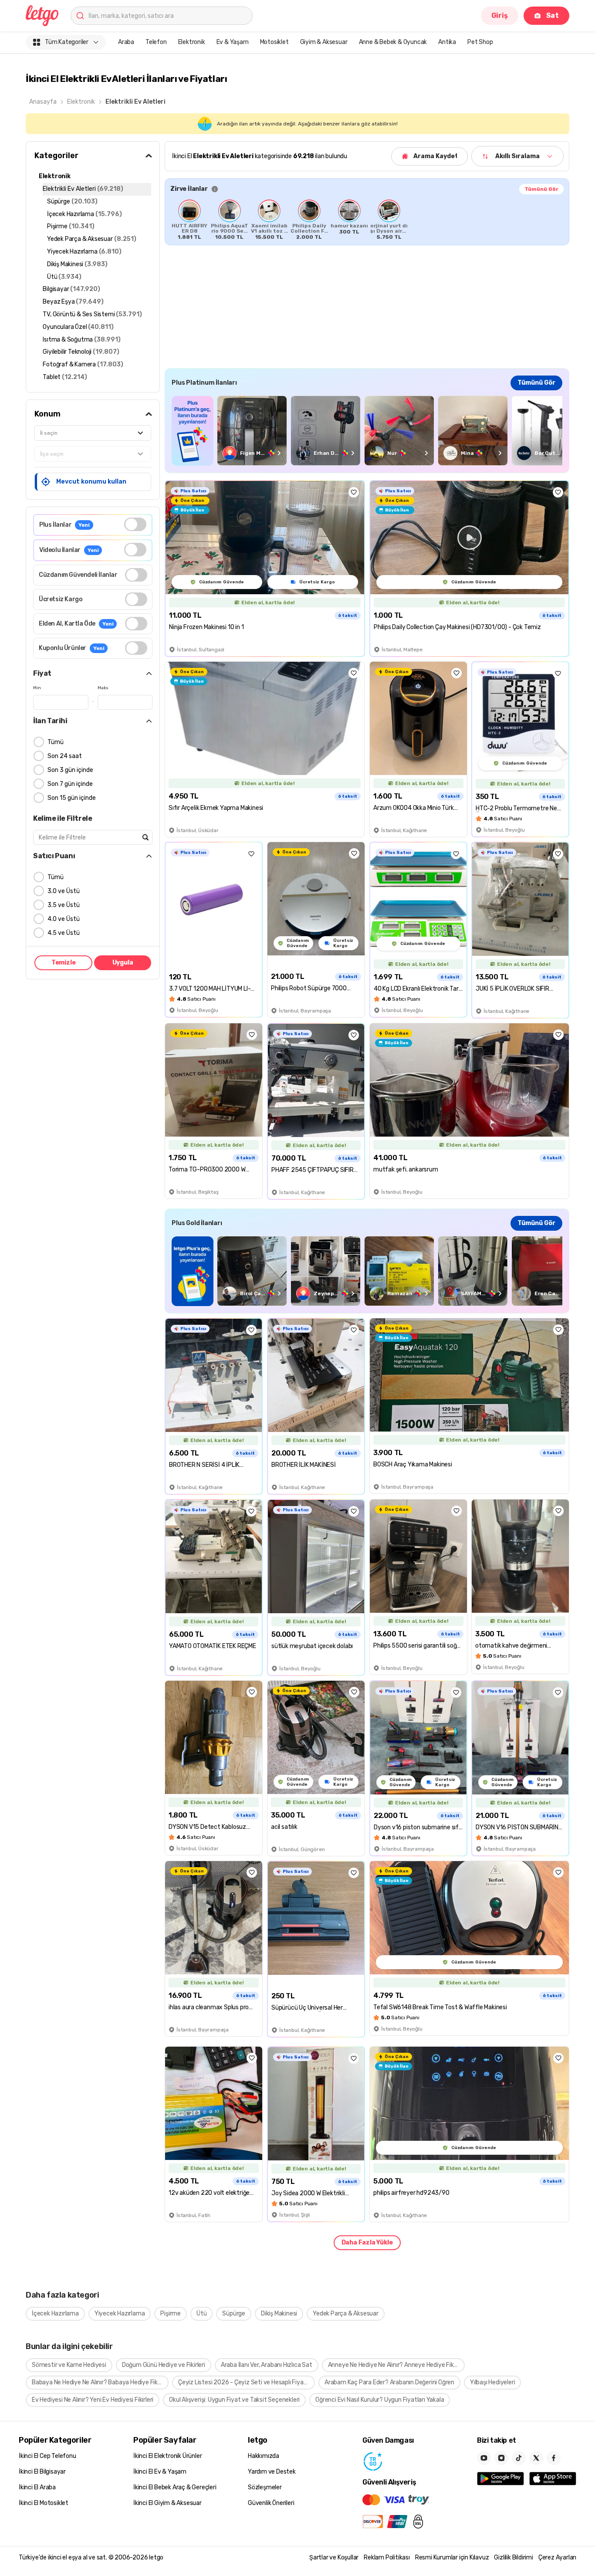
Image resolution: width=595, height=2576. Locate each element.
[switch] (135, 524)
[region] (367, 220)
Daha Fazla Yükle (367, 2243)
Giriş (500, 15)
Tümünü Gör (541, 189)
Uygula (123, 963)
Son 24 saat (65, 756)
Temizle (64, 963)
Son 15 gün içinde (72, 798)
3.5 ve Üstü (64, 905)
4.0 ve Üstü (64, 919)
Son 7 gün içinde (70, 784)
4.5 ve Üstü (64, 933)
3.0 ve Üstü (64, 891)
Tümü (56, 742)
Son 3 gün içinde (70, 770)
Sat (553, 15)
